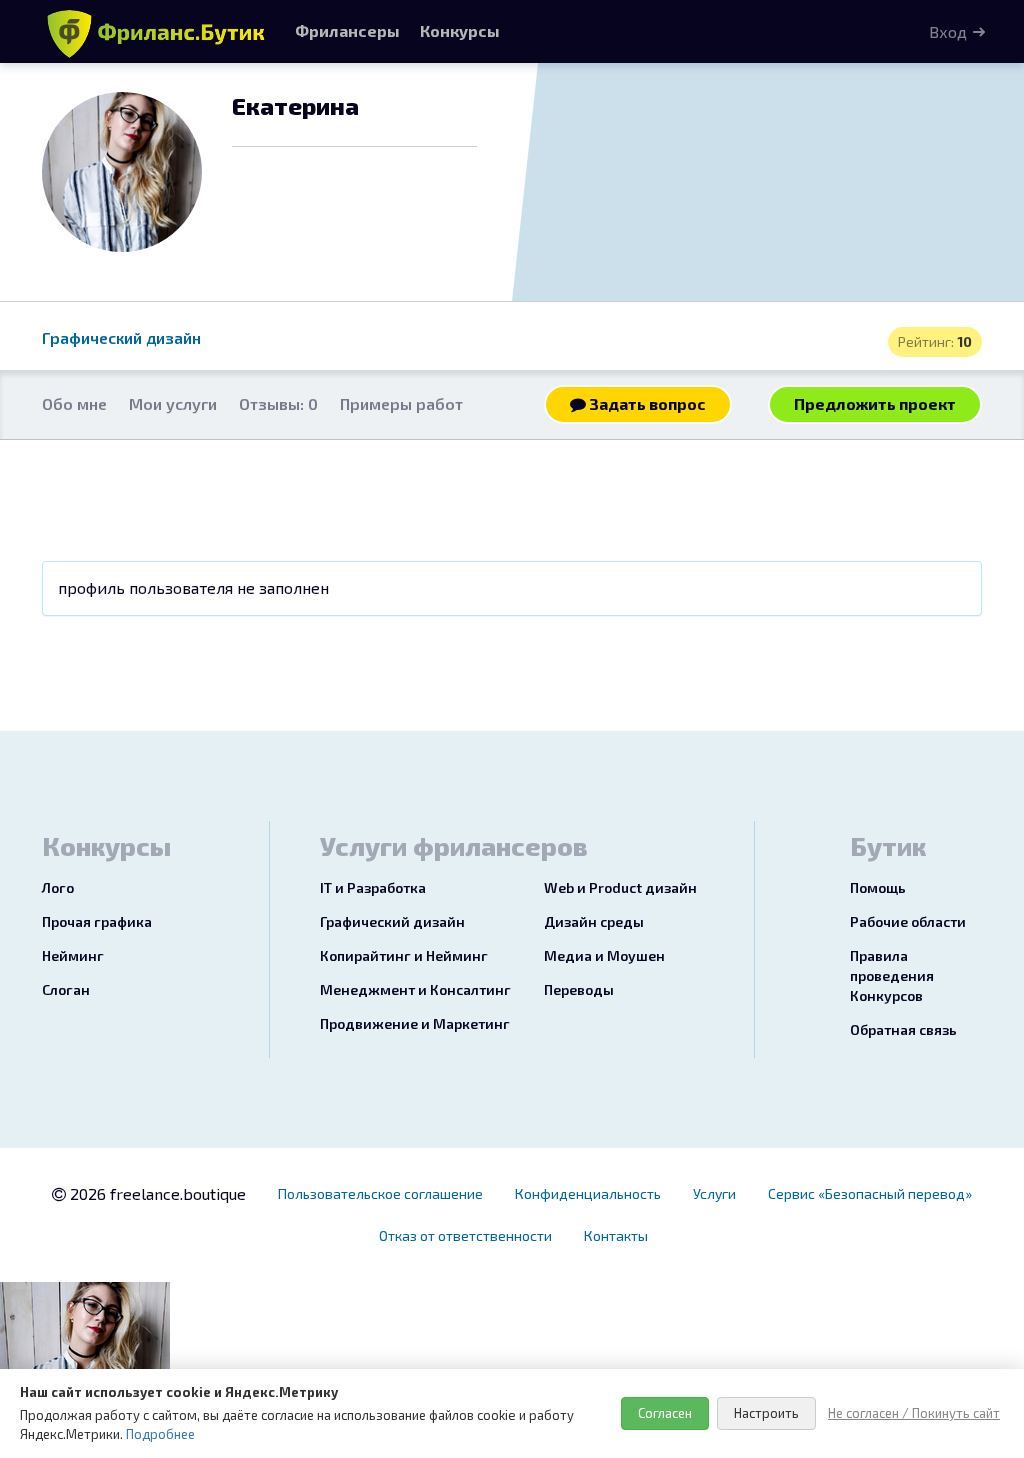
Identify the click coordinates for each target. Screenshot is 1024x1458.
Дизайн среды (594, 921)
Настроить (766, 1413)
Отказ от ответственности (465, 1235)
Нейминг (73, 955)
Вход (948, 31)
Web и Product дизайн (620, 887)
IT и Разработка (373, 887)
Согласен (665, 1413)
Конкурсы (460, 30)
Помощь (878, 887)
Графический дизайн (121, 337)
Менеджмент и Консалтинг (415, 989)
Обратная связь (903, 1029)
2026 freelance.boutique (156, 1193)
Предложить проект (875, 403)
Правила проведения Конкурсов (892, 975)
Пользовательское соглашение (380, 1193)
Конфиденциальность (588, 1193)
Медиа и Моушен (604, 955)
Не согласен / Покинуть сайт (914, 1413)
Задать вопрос (646, 403)
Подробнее (160, 1434)
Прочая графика (97, 921)
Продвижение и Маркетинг (415, 1023)
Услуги (714, 1193)
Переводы (579, 989)
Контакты (616, 1235)
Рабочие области (908, 921)
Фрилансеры (347, 30)
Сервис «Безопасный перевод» (870, 1193)
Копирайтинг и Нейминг (404, 955)
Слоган (66, 989)
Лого (58, 887)
